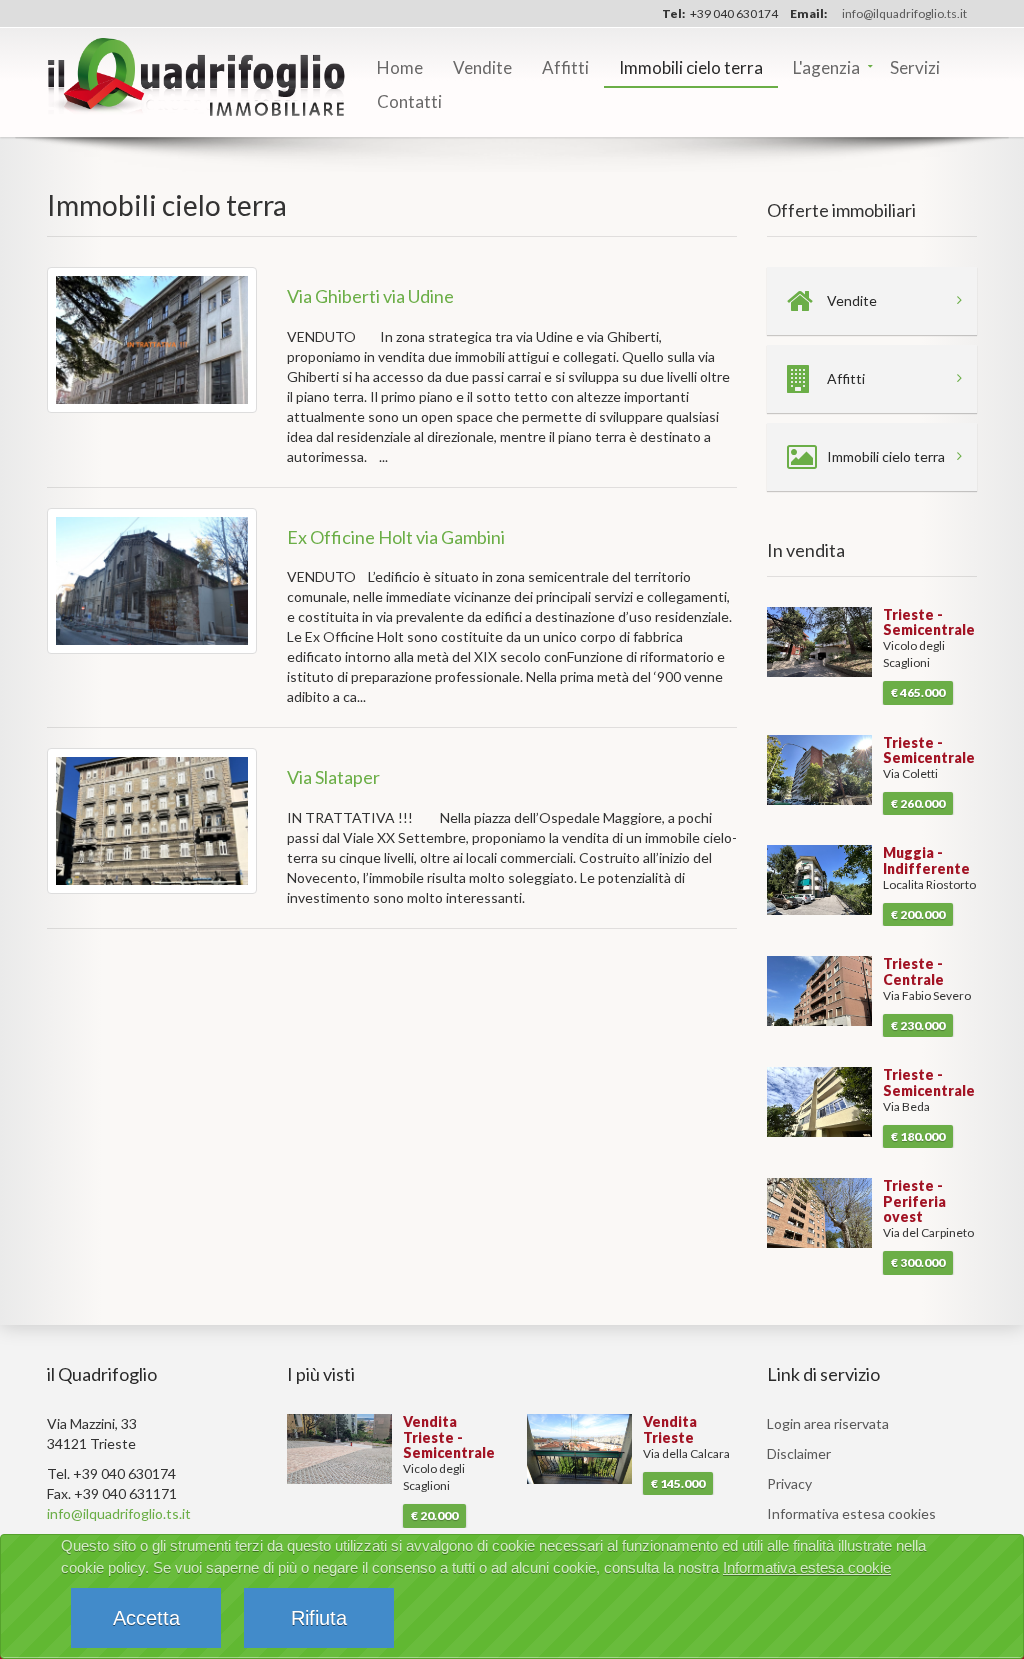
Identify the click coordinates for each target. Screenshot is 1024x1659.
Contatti (409, 101)
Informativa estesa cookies (851, 1513)
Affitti (565, 67)
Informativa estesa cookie (807, 1567)
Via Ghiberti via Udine (370, 296)
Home (400, 67)
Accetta (146, 1618)
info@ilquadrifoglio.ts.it (904, 13)
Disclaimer (799, 1453)
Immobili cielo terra (691, 67)
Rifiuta (319, 1618)
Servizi (915, 67)
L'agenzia (826, 67)
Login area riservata (828, 1423)
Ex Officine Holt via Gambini (396, 537)
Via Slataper (333, 777)
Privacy (789, 1483)
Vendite (482, 67)
